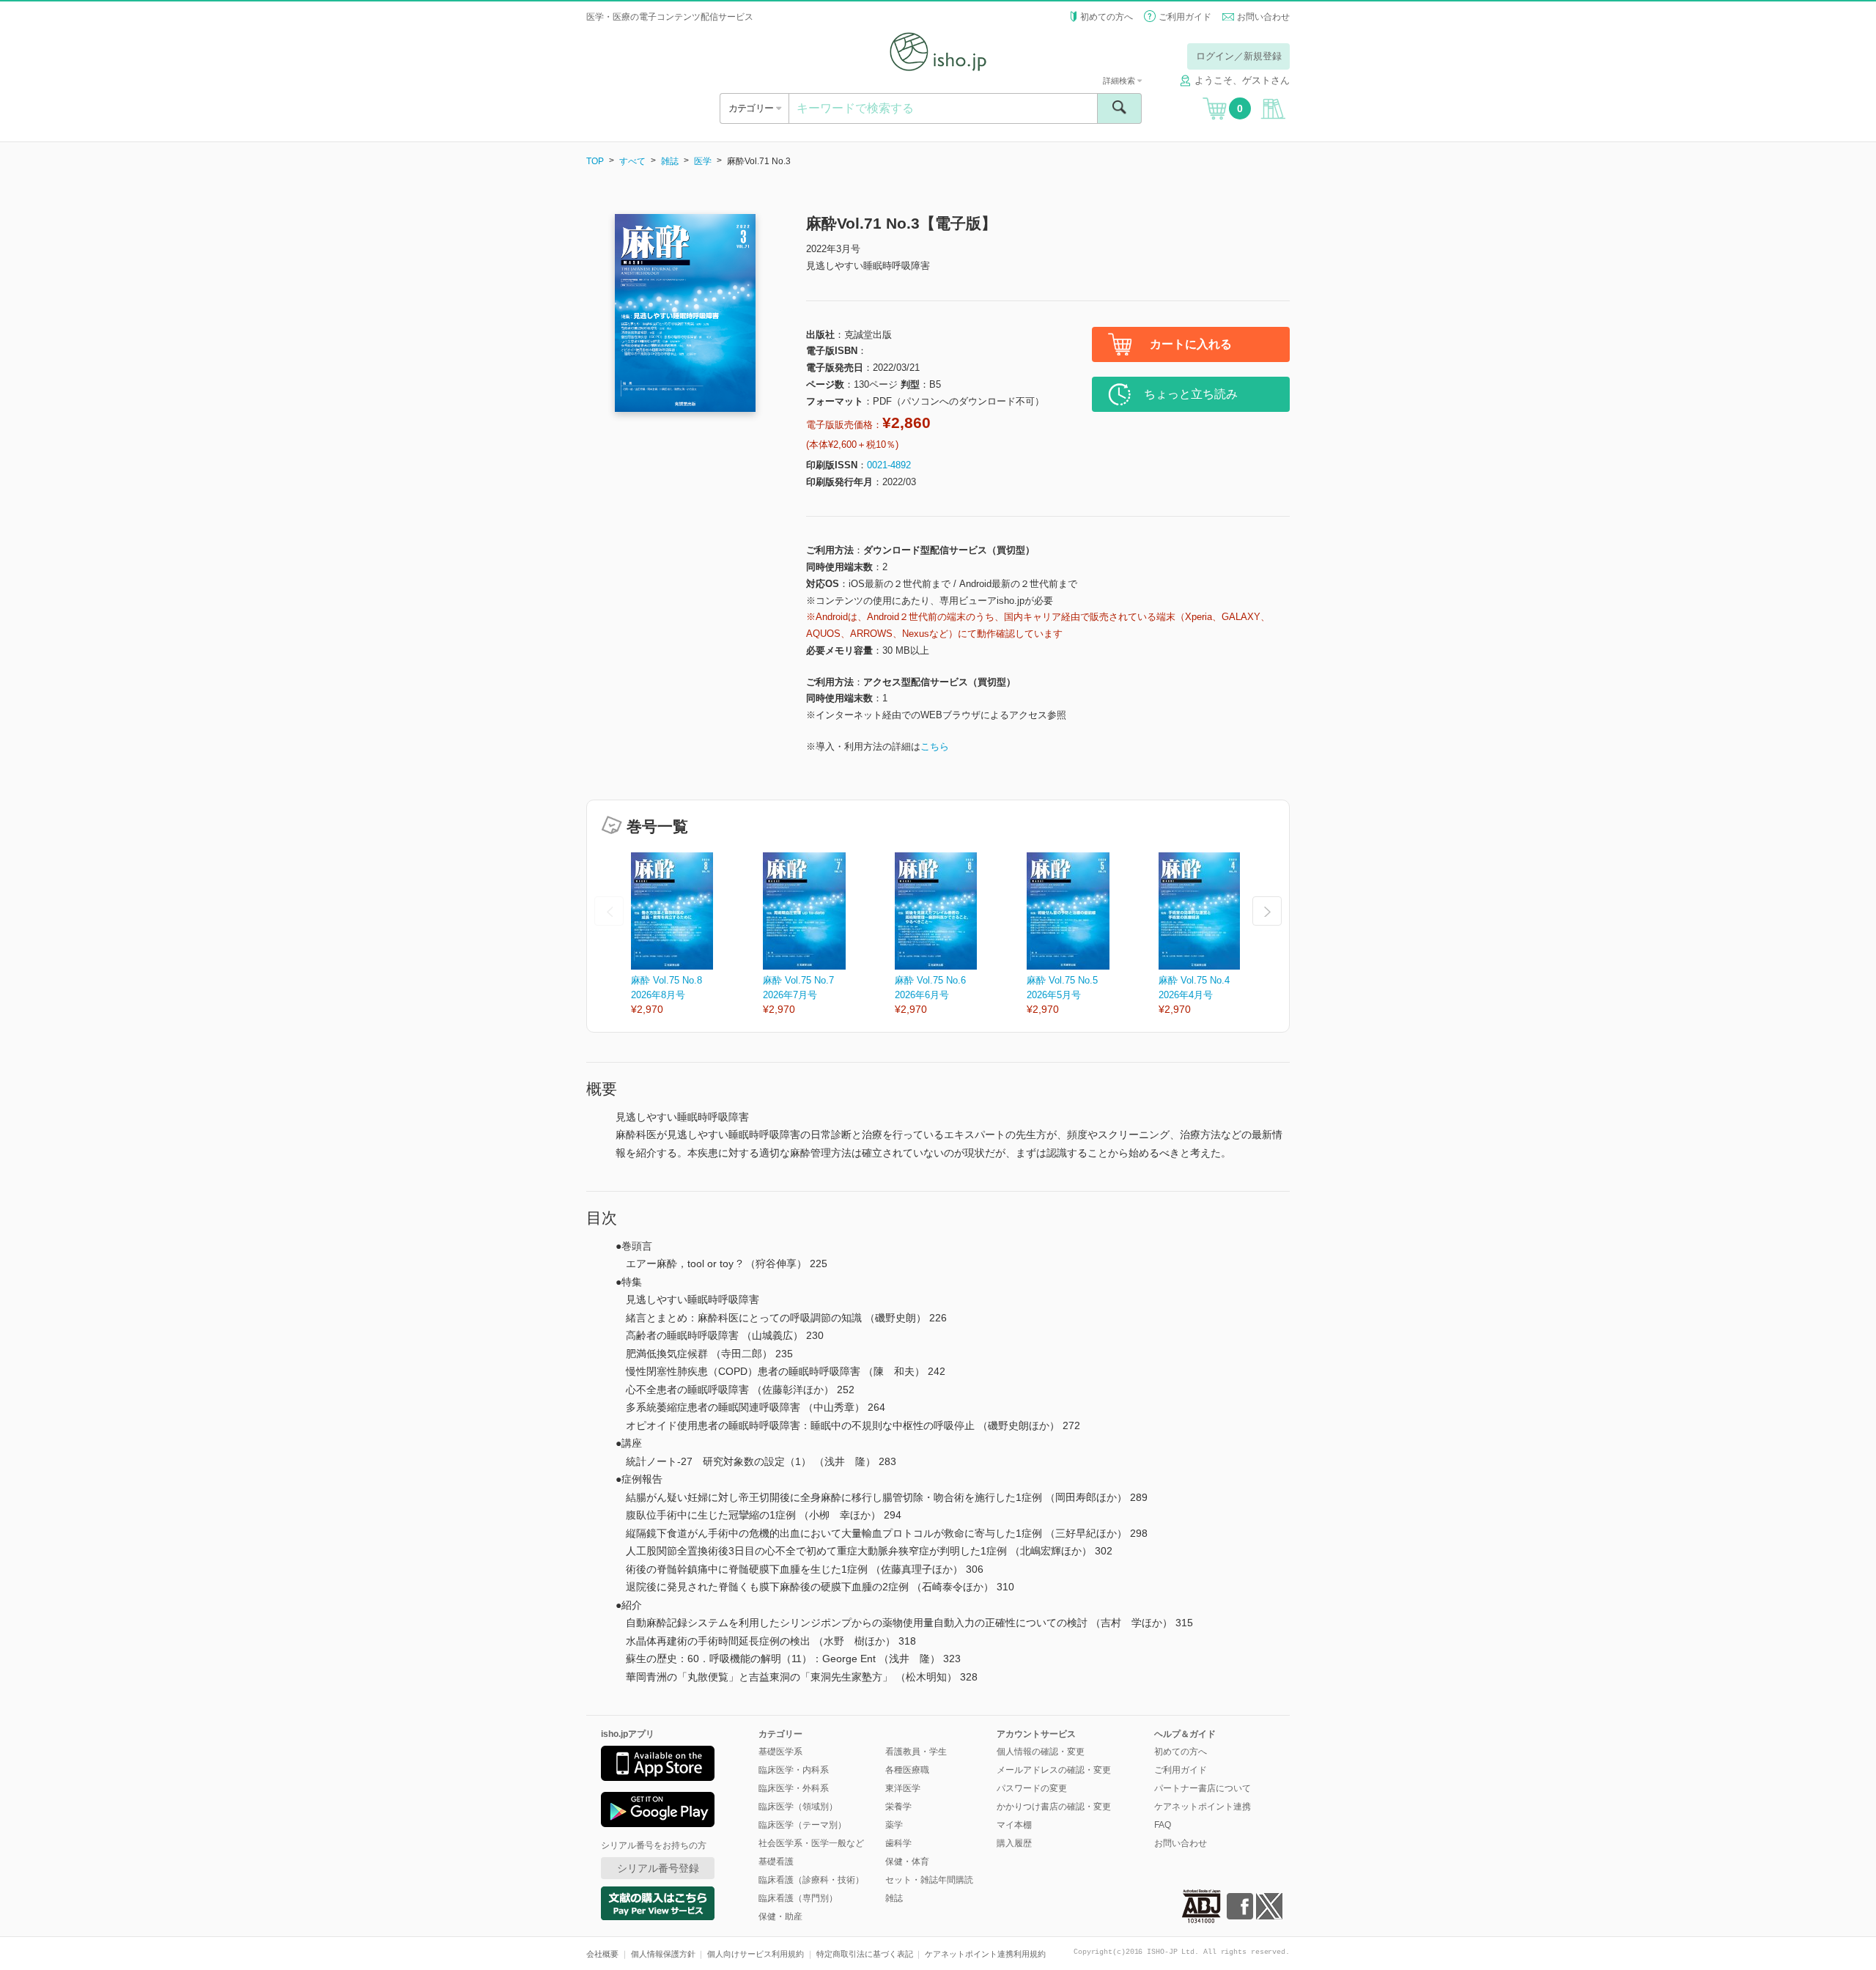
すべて (632, 161)
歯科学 (898, 1843)
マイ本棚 (1014, 1825)
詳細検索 (1120, 81)
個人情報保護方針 (663, 1954)
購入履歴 (1014, 1843)
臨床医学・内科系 (794, 1770)
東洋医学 (903, 1788)
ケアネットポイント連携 (1203, 1807)
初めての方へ (1107, 17)
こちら (935, 746)
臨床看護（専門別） (798, 1898)
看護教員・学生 (916, 1752)
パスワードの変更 (1032, 1788)
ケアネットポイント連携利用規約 (985, 1954)
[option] (697, 935)
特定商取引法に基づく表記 (865, 1954)
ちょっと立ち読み (1191, 394)
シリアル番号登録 (658, 1868)
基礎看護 (776, 1862)
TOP (595, 161)
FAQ (1163, 1825)
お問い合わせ (1263, 17)
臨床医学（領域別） (798, 1807)
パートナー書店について (1203, 1788)
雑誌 (670, 161)
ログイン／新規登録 (1239, 56)
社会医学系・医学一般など (811, 1843)
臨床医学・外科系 (794, 1788)
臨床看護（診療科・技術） (811, 1880)
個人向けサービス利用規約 (756, 1954)
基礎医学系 (780, 1752)
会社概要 (602, 1954)
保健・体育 (907, 1862)
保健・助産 (780, 1916)
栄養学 (898, 1807)
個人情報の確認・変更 (1041, 1752)
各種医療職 (907, 1770)
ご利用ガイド (1185, 17)
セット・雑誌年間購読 (929, 1880)
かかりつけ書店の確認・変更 (1054, 1807)
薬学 (894, 1825)
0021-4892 (889, 465)
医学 (703, 161)
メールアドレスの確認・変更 (1054, 1770)
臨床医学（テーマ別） (802, 1825)
